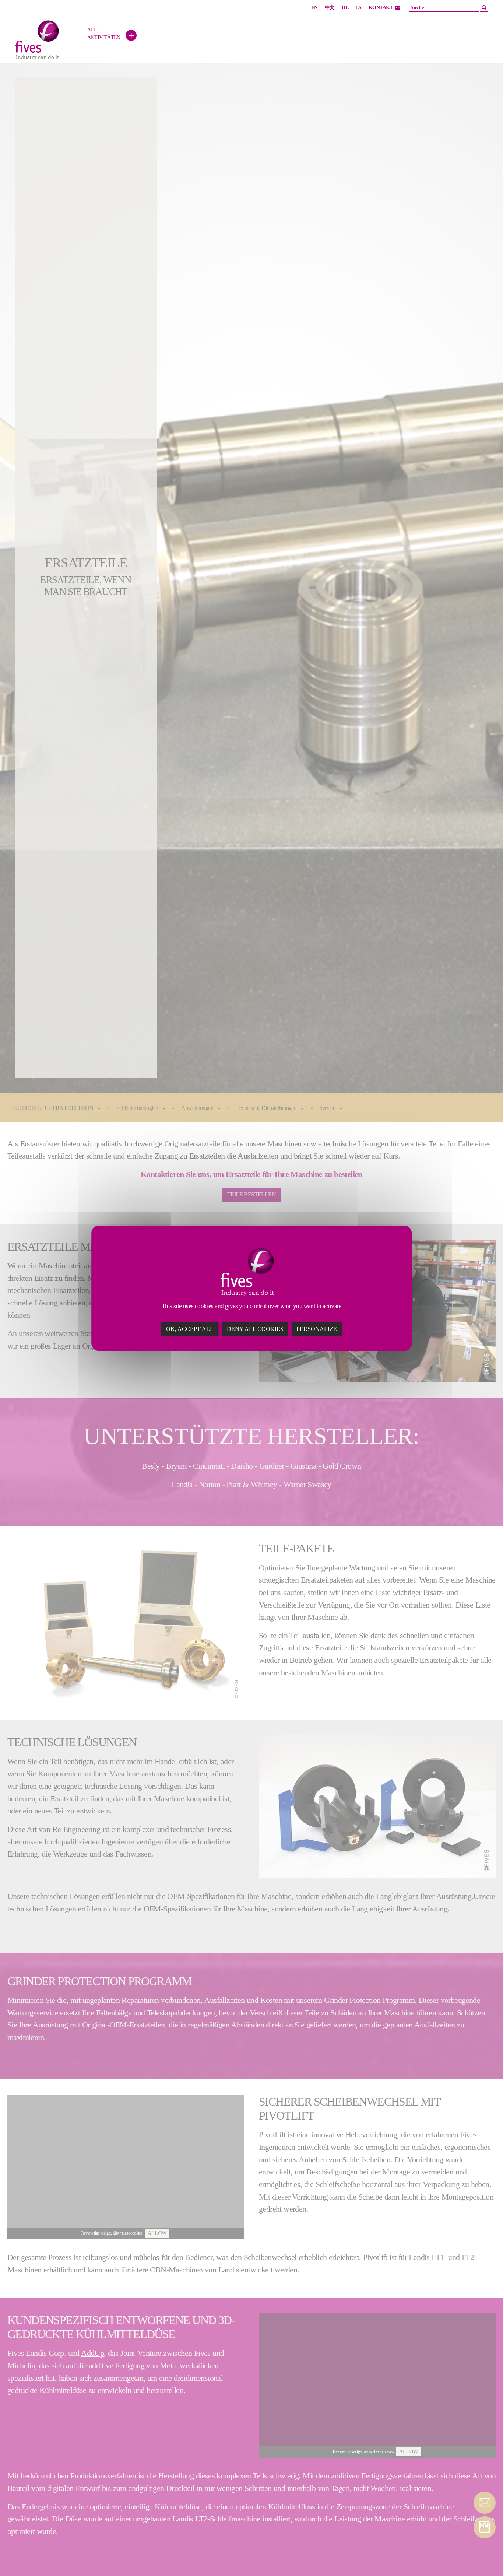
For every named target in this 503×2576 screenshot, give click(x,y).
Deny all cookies (255, 1329)
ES (358, 8)
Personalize (317, 1329)
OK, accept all (190, 1329)
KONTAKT (381, 8)
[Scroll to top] (485, 2558)
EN (314, 8)
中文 (330, 8)
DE (345, 8)
